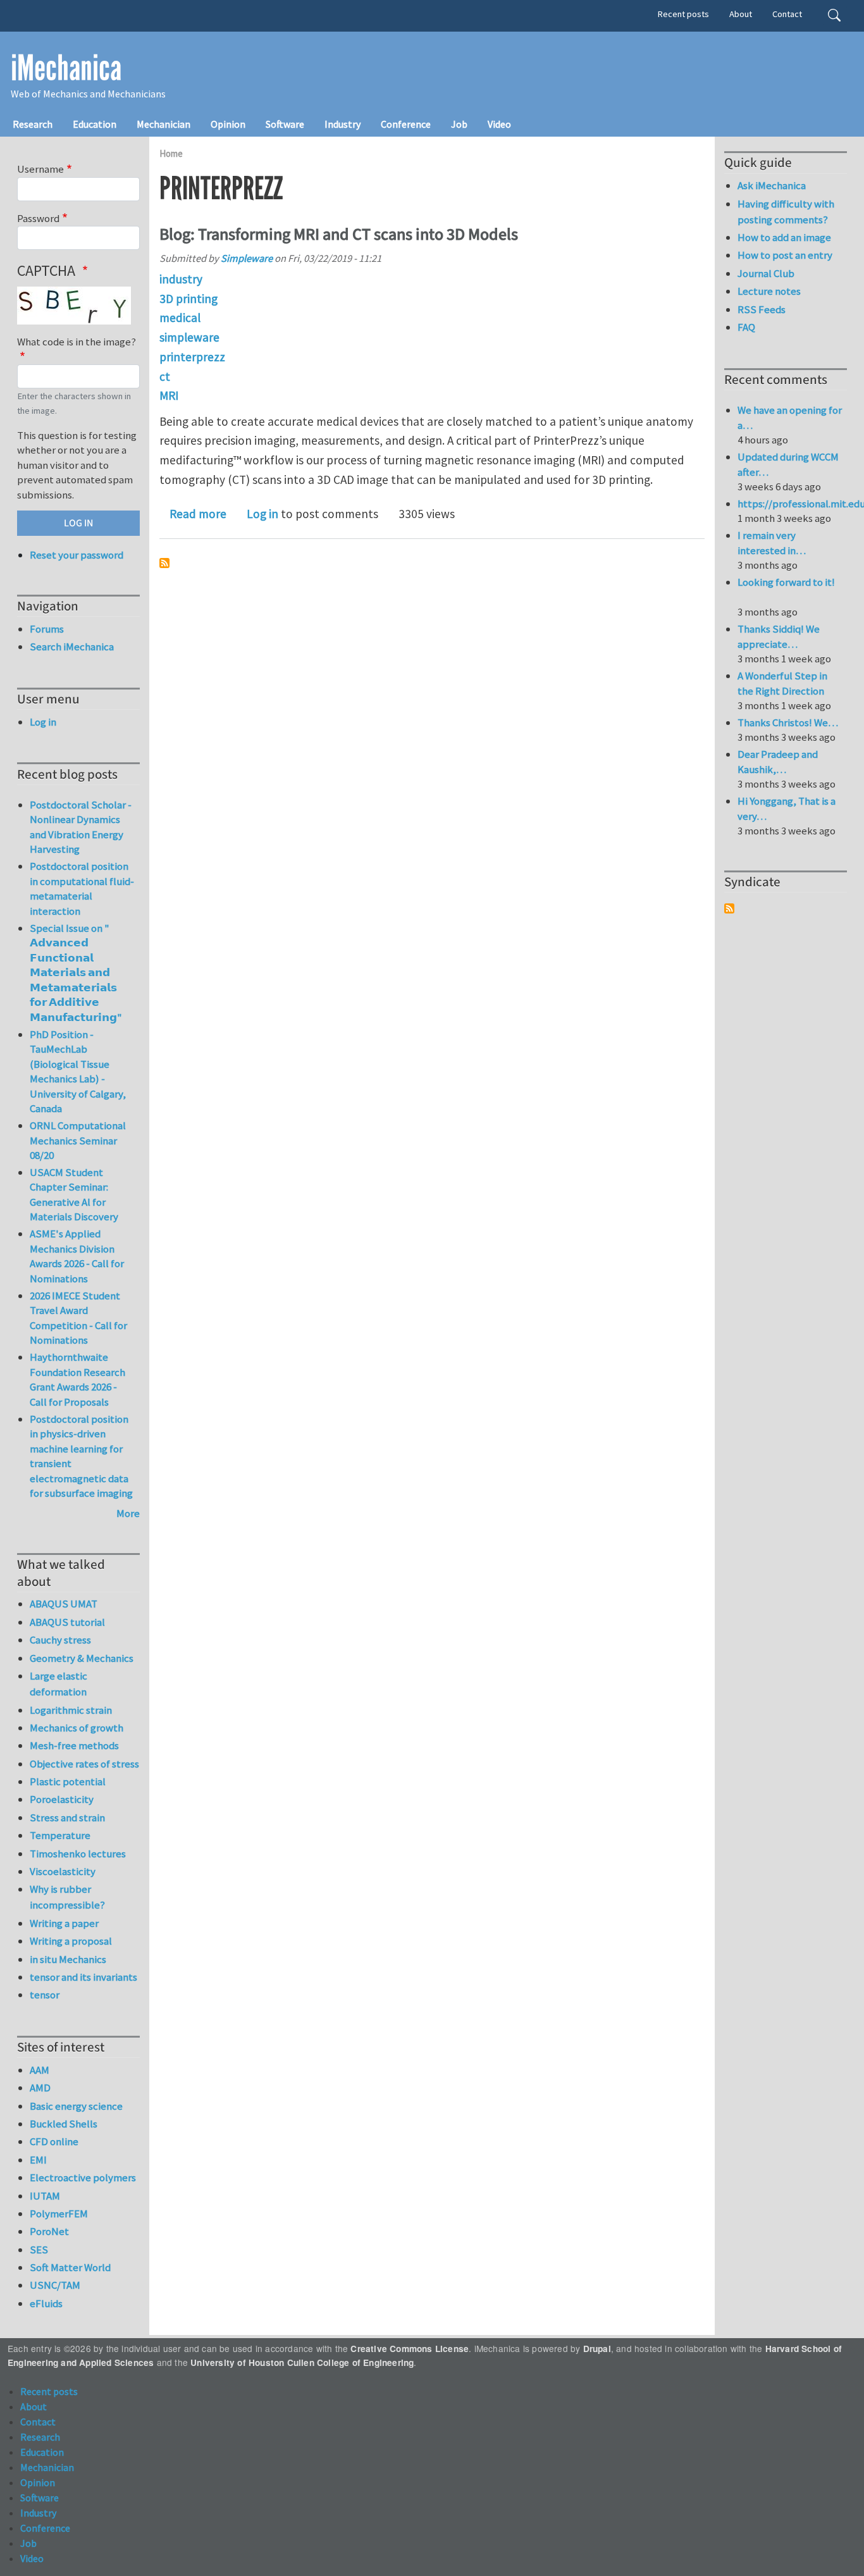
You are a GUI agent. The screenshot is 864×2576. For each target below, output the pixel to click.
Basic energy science (76, 2106)
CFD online (54, 2141)
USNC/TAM (55, 2285)
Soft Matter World (70, 2267)
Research (33, 124)
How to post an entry (785, 255)
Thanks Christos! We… (788, 722)
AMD (40, 2088)
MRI (169, 395)
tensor (45, 1995)
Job (459, 124)
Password (38, 218)
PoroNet (49, 2231)
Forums (47, 629)
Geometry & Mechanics (82, 1658)
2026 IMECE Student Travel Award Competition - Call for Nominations (78, 1318)
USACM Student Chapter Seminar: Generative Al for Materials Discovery (74, 1195)
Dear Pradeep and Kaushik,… (778, 762)
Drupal (597, 2349)
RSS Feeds (762, 309)
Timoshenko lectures (78, 1854)
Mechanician (164, 124)
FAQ (746, 327)
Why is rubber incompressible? (67, 1897)
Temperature (60, 1835)
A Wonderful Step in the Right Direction (782, 683)
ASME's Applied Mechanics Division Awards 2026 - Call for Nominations (77, 1256)
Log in (262, 514)
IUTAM (45, 2196)
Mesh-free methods (74, 1745)
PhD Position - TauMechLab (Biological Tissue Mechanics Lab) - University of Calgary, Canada (78, 1072)
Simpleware (247, 258)
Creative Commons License (410, 2349)
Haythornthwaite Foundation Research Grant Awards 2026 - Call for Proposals (77, 1379)
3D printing (188, 299)
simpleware (189, 337)
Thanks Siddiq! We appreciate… (779, 636)
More (128, 1513)
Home (171, 153)
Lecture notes (769, 291)
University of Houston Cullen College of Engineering (302, 2362)
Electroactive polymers (83, 2177)
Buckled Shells (64, 2124)
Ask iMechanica (772, 185)
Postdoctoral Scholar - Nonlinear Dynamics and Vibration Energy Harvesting (81, 827)
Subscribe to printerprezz (164, 563)
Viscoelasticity (63, 1871)
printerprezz (192, 357)
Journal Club (766, 273)
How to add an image (784, 237)
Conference (406, 124)
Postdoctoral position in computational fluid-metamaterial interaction (82, 889)
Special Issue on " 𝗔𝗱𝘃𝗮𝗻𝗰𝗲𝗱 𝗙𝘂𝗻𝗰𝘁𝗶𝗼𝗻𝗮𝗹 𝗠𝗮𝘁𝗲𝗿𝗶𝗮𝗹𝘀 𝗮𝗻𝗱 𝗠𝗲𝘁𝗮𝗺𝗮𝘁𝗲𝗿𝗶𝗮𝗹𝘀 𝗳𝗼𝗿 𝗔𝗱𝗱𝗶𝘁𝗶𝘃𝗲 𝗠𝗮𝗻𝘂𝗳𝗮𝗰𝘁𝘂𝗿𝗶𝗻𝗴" (76, 973)
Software (285, 124)
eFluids (46, 2303)
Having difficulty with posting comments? (786, 212)
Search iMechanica (72, 647)
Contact (787, 14)
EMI (38, 2160)
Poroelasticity (62, 1799)
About (741, 14)
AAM (40, 2070)
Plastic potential (68, 1781)
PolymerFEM (59, 2214)
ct (165, 376)
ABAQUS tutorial (67, 1622)
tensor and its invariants (83, 1977)
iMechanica (66, 68)
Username (40, 169)
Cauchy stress (60, 1640)
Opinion (228, 124)
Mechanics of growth (77, 1728)
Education (95, 124)
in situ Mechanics (68, 1959)
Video (499, 124)
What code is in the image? (77, 342)
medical (180, 318)
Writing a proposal (71, 1941)
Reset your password (77, 555)
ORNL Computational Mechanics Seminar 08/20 (78, 1140)
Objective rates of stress (84, 1764)
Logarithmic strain (71, 1710)
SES (39, 2250)
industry (181, 279)
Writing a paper (64, 1923)
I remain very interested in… (772, 543)
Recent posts (683, 14)
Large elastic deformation (59, 1684)
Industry (343, 124)
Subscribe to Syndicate (729, 908)
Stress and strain (67, 1817)
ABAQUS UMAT (64, 1604)
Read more (198, 514)
